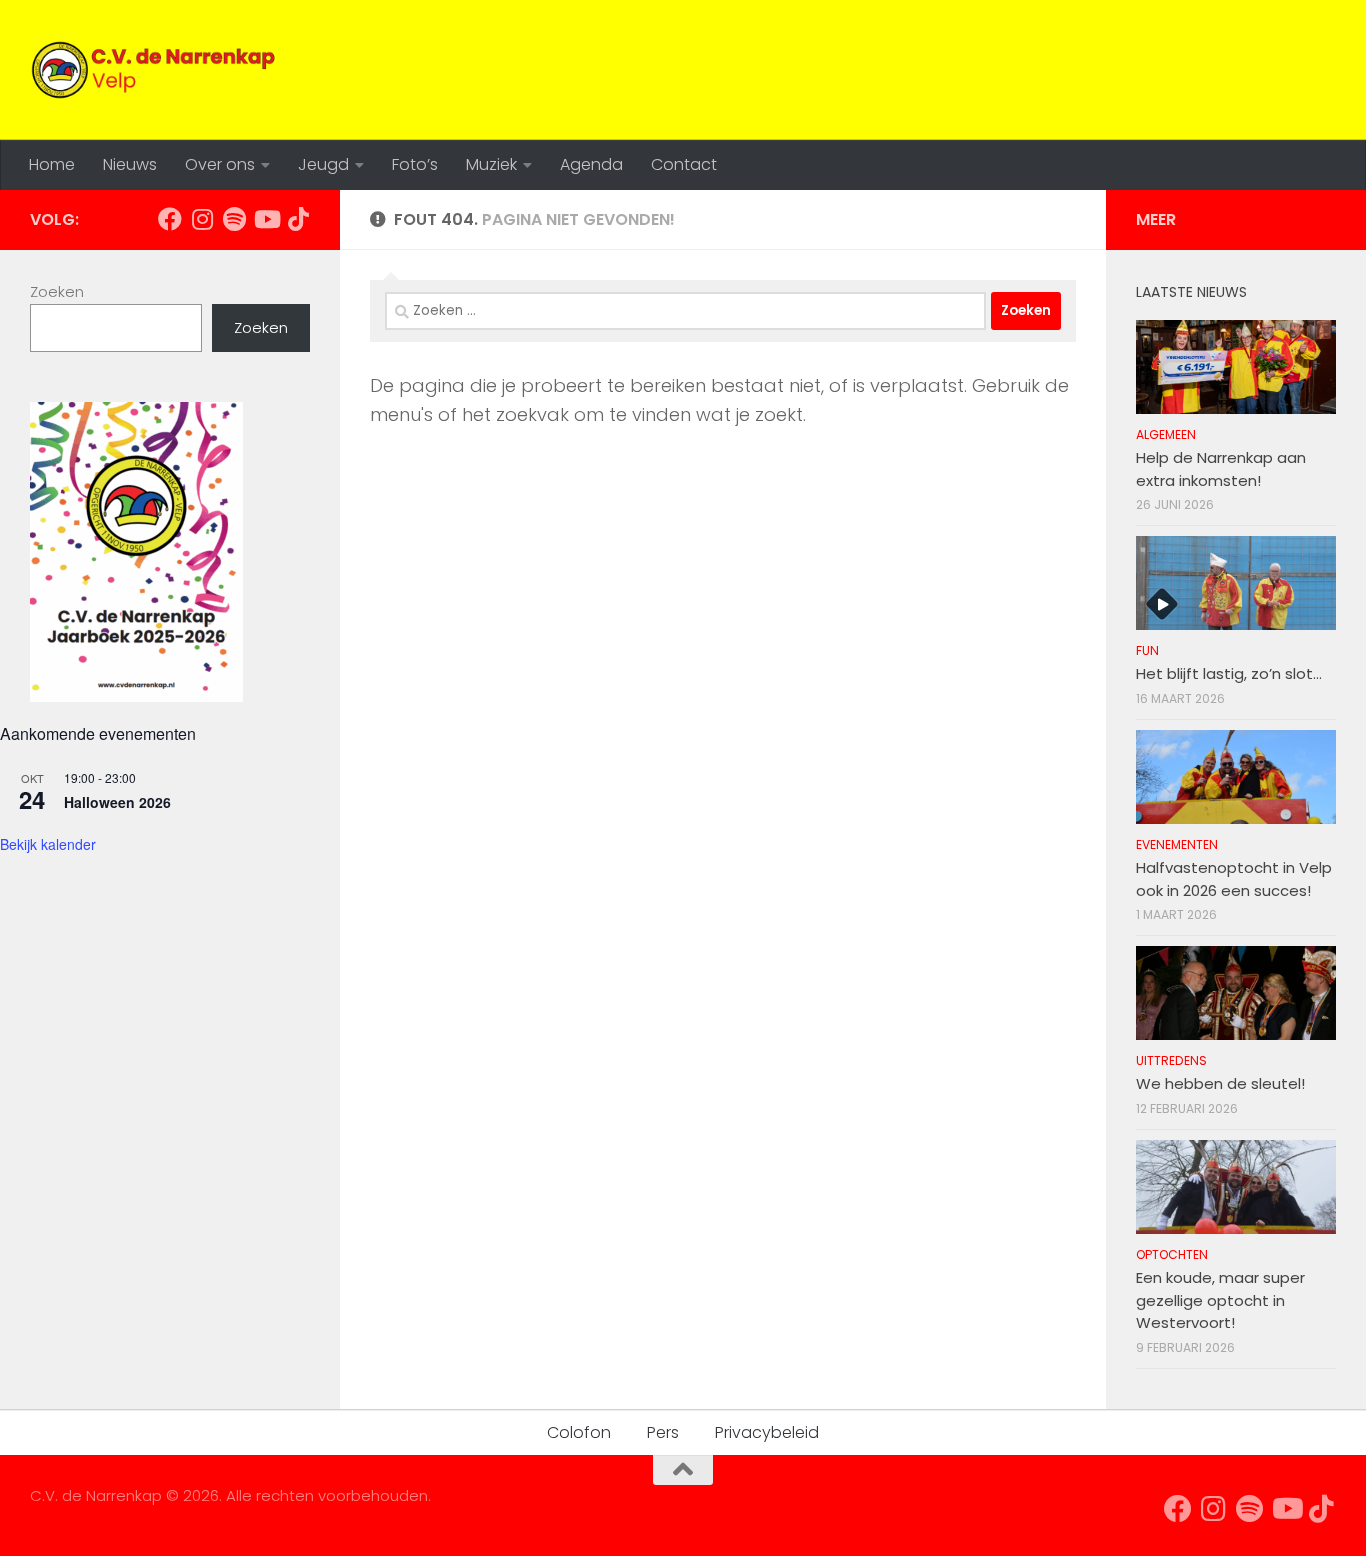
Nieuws (130, 164)
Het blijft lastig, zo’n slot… (1229, 673)
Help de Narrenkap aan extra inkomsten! (1221, 469)
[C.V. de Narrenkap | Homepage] (155, 70)
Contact (684, 164)
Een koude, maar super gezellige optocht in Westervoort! (1220, 1300)
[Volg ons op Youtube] (266, 219)
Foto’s (415, 164)
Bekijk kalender (48, 844)
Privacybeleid (767, 1432)
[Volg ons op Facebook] (170, 219)
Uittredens (1171, 1060)
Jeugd (323, 164)
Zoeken (57, 291)
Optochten (1172, 1254)
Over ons (220, 164)
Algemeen (1166, 434)
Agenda (591, 164)
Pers (663, 1432)
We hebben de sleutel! (1220, 1083)
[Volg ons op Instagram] (202, 219)
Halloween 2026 (117, 802)
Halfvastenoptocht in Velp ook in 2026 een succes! (1234, 879)
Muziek (491, 164)
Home (52, 164)
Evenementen (1177, 844)
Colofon (579, 1432)
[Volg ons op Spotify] (234, 219)
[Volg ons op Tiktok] (298, 219)
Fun (1147, 650)
